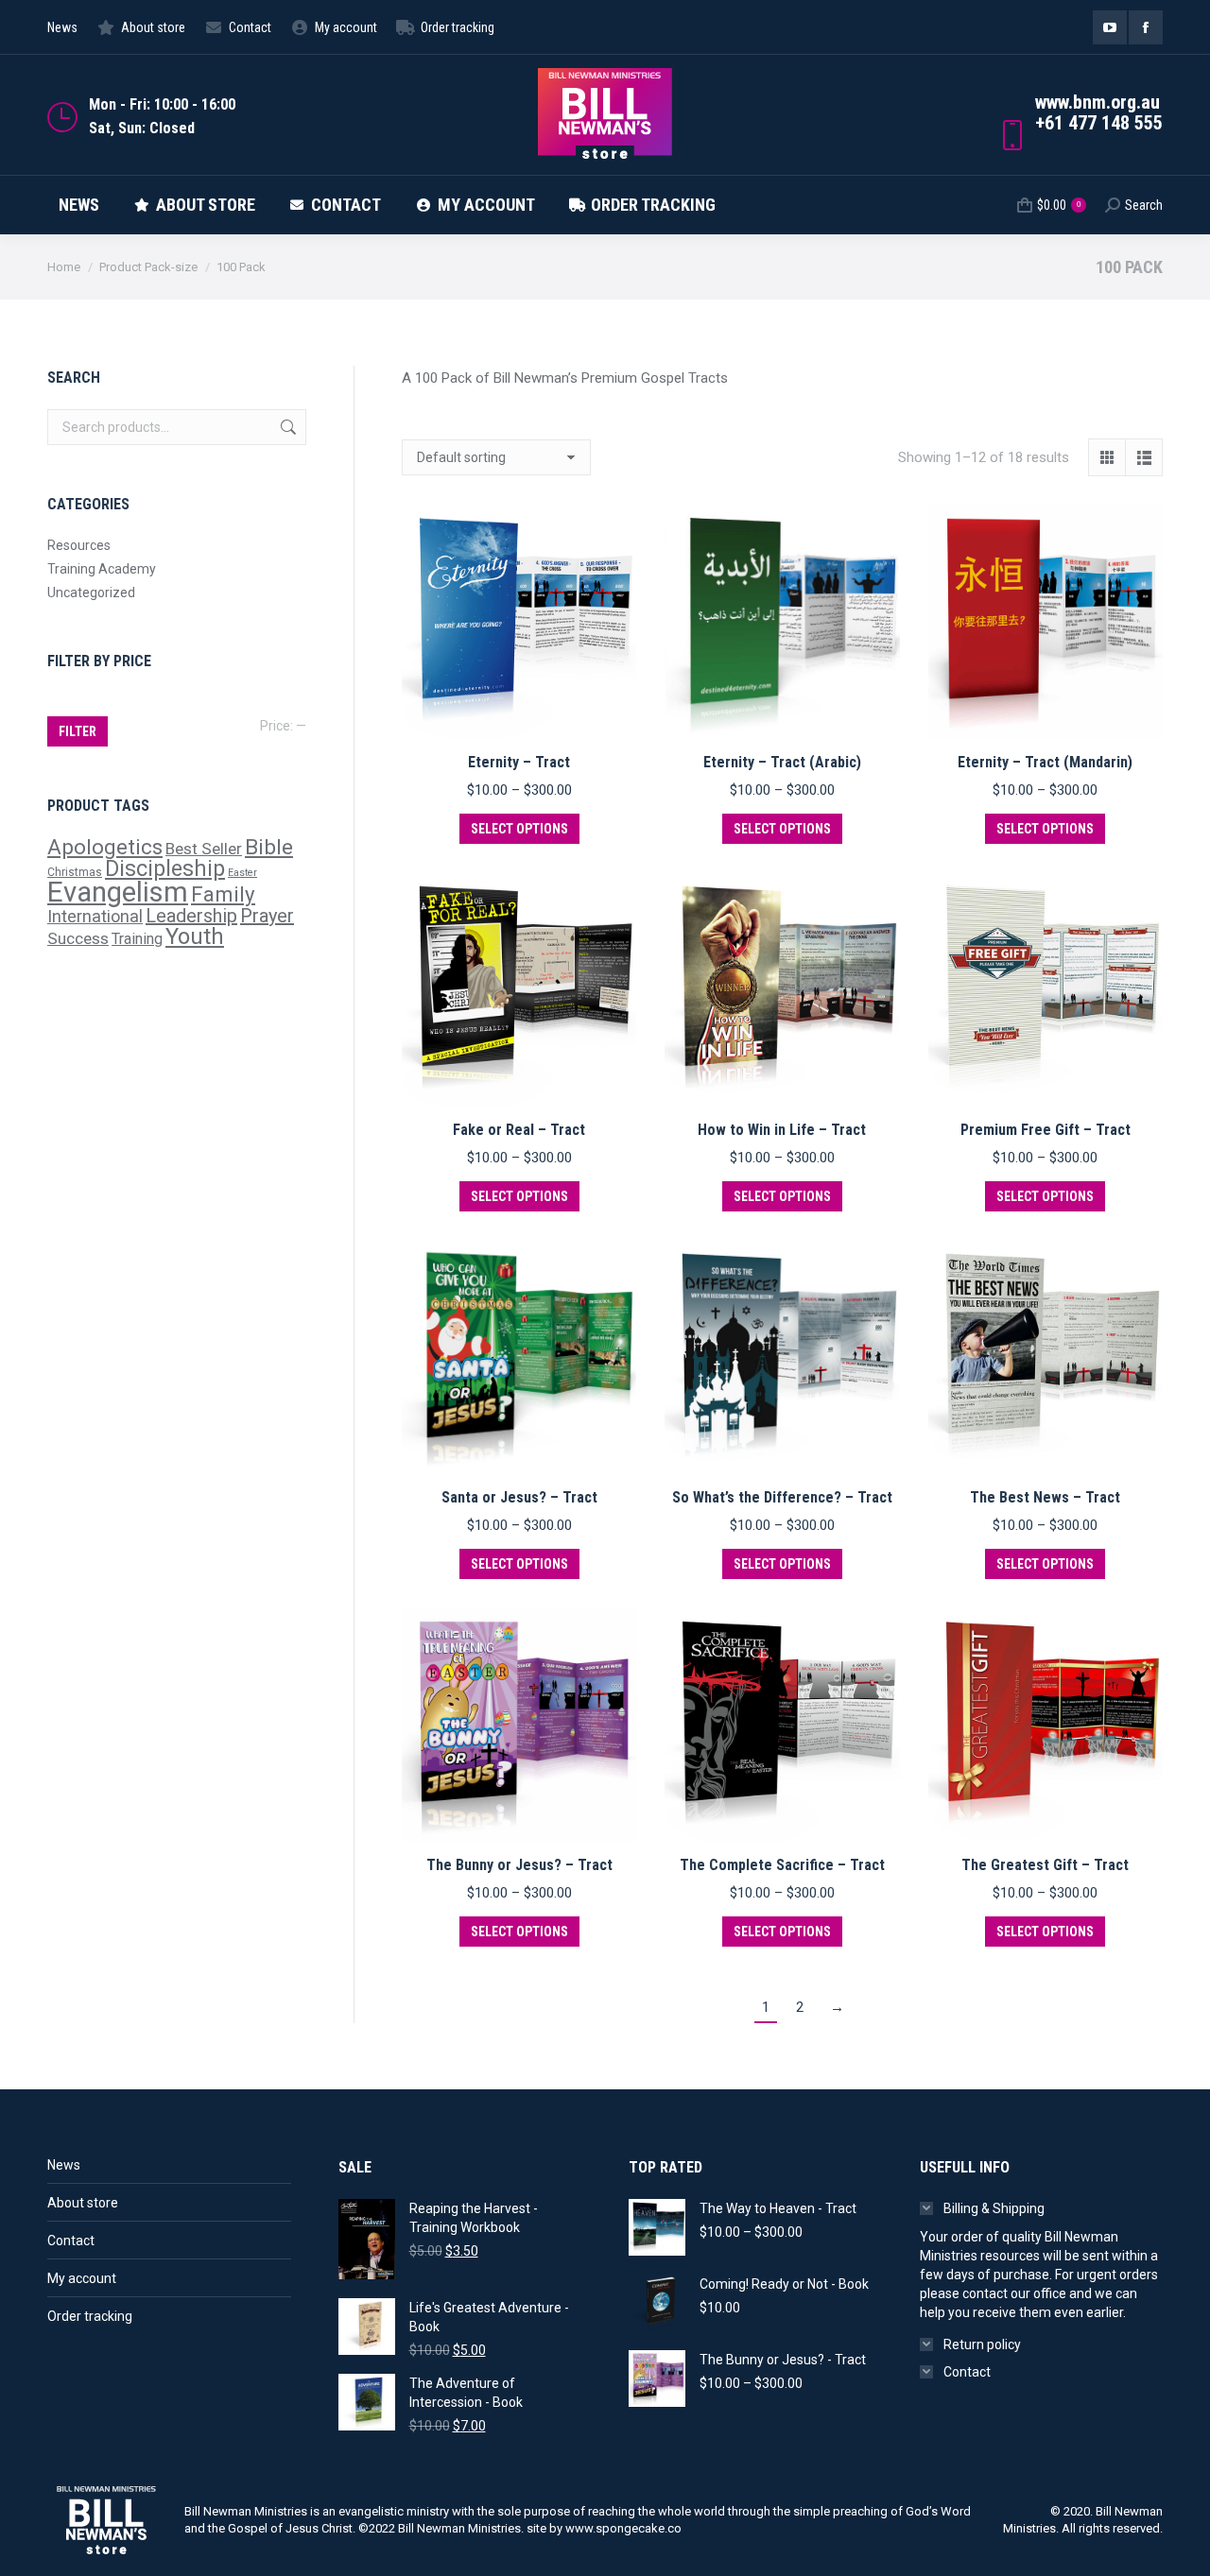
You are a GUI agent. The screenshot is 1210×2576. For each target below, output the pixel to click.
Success (78, 938)
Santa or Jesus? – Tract (519, 1497)
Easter (242, 873)
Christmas (75, 872)
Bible (269, 847)
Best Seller (204, 849)
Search (286, 427)
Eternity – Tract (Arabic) (782, 762)
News (64, 2165)
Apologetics (105, 847)
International (95, 916)
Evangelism (118, 892)
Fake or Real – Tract (519, 1130)
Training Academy (102, 569)
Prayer (267, 916)
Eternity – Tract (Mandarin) (1045, 762)
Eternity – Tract (519, 762)
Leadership (191, 916)
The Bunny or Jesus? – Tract (519, 1865)
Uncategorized (91, 592)
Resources (79, 545)
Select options (519, 829)
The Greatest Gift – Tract (1045, 1865)
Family (223, 894)
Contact (71, 2241)
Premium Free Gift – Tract (1046, 1130)
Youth (195, 936)
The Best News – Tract (1045, 1497)
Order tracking (90, 2316)
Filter (78, 731)
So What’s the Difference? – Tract (782, 1497)
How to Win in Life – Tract (782, 1130)
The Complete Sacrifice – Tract (782, 1865)
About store (83, 2203)
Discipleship (165, 868)
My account (82, 2278)
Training (137, 939)
